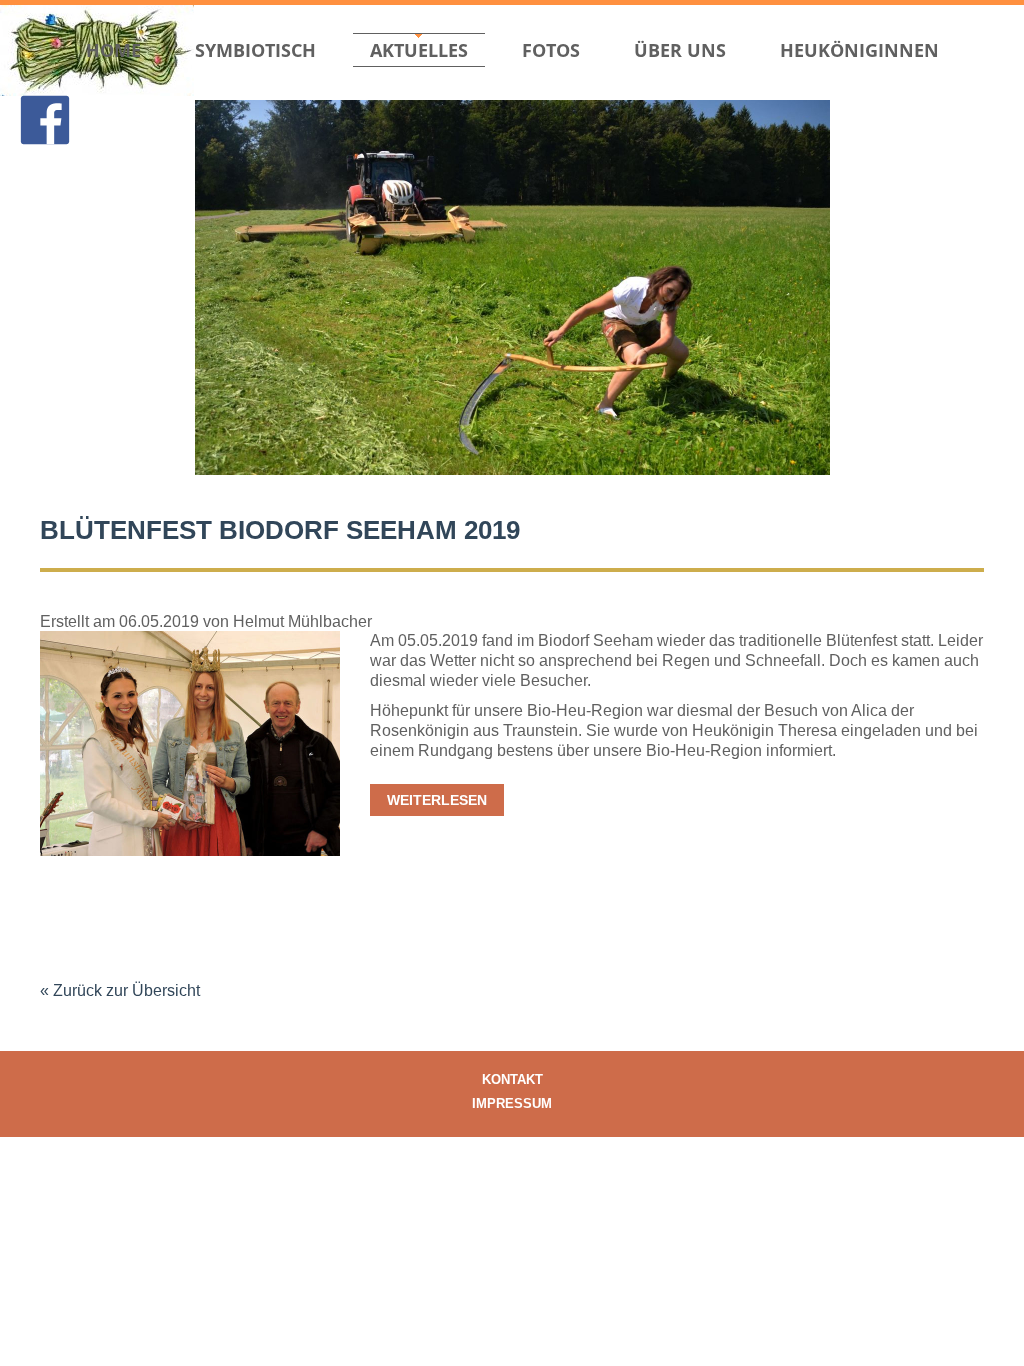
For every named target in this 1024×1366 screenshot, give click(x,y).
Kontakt (512, 1079)
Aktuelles (419, 50)
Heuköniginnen (859, 50)
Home (113, 50)
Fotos (551, 50)
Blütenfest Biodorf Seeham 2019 (280, 530)
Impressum (512, 1103)
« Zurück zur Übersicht (120, 990)
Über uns (680, 50)
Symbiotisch (255, 50)
